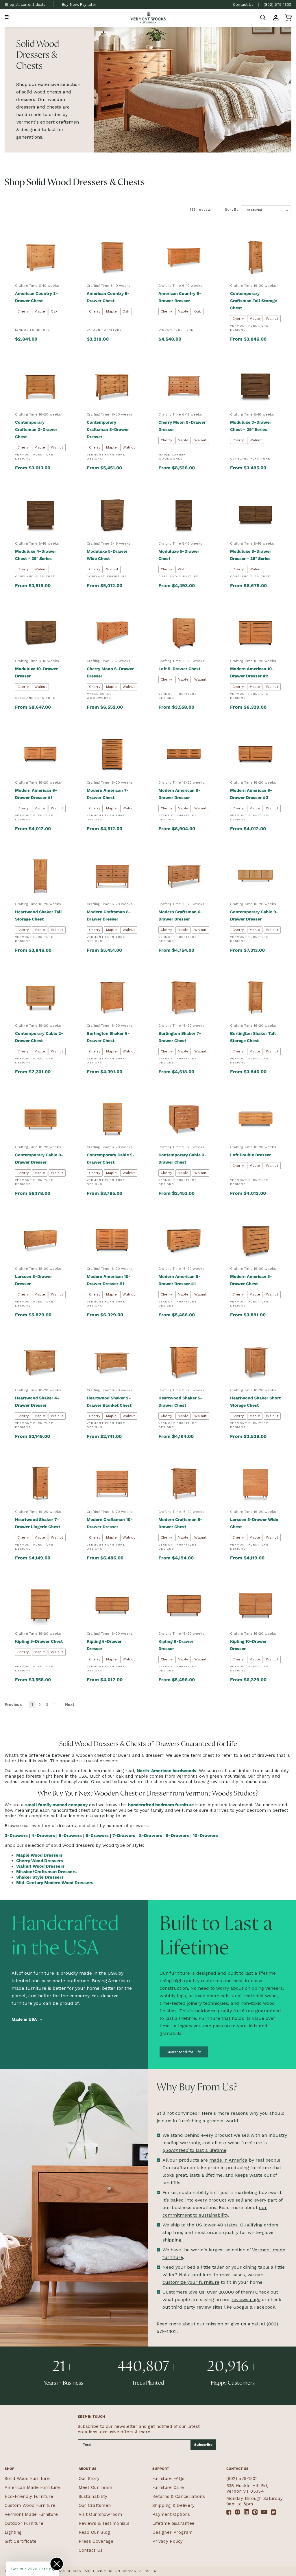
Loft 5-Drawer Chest (179, 669)
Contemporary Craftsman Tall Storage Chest (254, 301)
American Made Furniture (32, 2487)
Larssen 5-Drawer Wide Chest (254, 1523)
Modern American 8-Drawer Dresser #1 (180, 1280)
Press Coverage (96, 2541)
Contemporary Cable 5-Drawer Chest (111, 1159)
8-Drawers (151, 1835)
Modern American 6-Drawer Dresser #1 (36, 794)
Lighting (13, 2532)
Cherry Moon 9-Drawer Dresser (182, 426)
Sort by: (232, 210)
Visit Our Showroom (100, 2514)
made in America (228, 2160)
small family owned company (56, 1805)
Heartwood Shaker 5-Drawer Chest (180, 1402)
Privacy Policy (168, 2541)
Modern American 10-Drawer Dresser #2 (252, 672)
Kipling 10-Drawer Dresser (248, 1645)
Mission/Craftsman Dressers (46, 1872)
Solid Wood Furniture (27, 2478)
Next (70, 1704)
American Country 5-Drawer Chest (108, 297)
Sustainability (93, 2496)
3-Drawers (16, 1835)
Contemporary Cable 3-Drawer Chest (183, 1159)
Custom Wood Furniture (30, 2505)
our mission (210, 2324)
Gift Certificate (21, 2541)
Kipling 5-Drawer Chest (39, 1641)
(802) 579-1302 (277, 4)
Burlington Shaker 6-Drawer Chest (108, 1037)
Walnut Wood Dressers (40, 1866)
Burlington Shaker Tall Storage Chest (253, 1037)
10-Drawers (205, 1835)
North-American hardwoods (166, 1771)
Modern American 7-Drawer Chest (108, 794)
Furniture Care (168, 2487)
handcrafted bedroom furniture (161, 1805)
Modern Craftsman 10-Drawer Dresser (110, 1523)
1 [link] (32, 1704)
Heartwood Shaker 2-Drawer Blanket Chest (109, 1402)
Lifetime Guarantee (173, 2523)
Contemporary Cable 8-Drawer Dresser (39, 1159)
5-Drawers (70, 1835)
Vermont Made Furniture (31, 2514)
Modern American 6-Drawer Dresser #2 (251, 794)
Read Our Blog (95, 2532)
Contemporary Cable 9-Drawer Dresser (254, 915)
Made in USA (24, 2019)
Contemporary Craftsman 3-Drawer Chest (36, 429)
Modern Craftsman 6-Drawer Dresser (181, 915)
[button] (8, 18)
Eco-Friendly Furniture (29, 2496)
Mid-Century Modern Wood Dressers (55, 1883)
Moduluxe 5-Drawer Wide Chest (107, 555)
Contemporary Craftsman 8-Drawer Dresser (108, 429)
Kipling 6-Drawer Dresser (104, 1645)
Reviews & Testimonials (104, 2523)
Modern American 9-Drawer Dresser (180, 794)
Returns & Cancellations (179, 2496)
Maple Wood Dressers (39, 1855)
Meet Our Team (96, 2487)
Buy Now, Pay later (79, 4)
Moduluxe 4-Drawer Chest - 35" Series (36, 555)
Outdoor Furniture (24, 2523)
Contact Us (243, 4)
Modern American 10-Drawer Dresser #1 (109, 1280)
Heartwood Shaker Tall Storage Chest (38, 915)
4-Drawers (43, 1835)
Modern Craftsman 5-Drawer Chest (180, 1523)
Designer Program (173, 2532)
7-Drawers (124, 1835)
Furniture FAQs (168, 2478)
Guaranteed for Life (184, 2052)
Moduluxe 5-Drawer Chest (179, 555)
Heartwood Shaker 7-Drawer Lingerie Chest (38, 1523)
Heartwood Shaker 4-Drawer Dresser (37, 1402)
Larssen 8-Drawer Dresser (34, 1280)
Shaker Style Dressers (40, 1877)
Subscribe (203, 2445)
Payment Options (171, 2514)
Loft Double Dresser (250, 1155)
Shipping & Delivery (174, 2505)
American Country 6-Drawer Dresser (180, 297)
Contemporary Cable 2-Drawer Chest (39, 1037)
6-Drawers (97, 1835)
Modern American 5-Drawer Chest (251, 1280)
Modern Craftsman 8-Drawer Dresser (109, 915)
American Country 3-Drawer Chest (37, 297)
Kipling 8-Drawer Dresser (176, 1645)
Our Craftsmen (95, 2505)
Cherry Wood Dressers (40, 1861)
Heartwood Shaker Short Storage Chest (255, 1402)
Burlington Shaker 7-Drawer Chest (180, 1037)
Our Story (89, 2478)
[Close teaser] (57, 2564)
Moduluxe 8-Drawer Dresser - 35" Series (251, 555)
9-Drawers (177, 1835)
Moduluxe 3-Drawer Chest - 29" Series (251, 426)
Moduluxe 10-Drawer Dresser (36, 672)
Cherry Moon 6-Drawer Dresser (110, 672)
